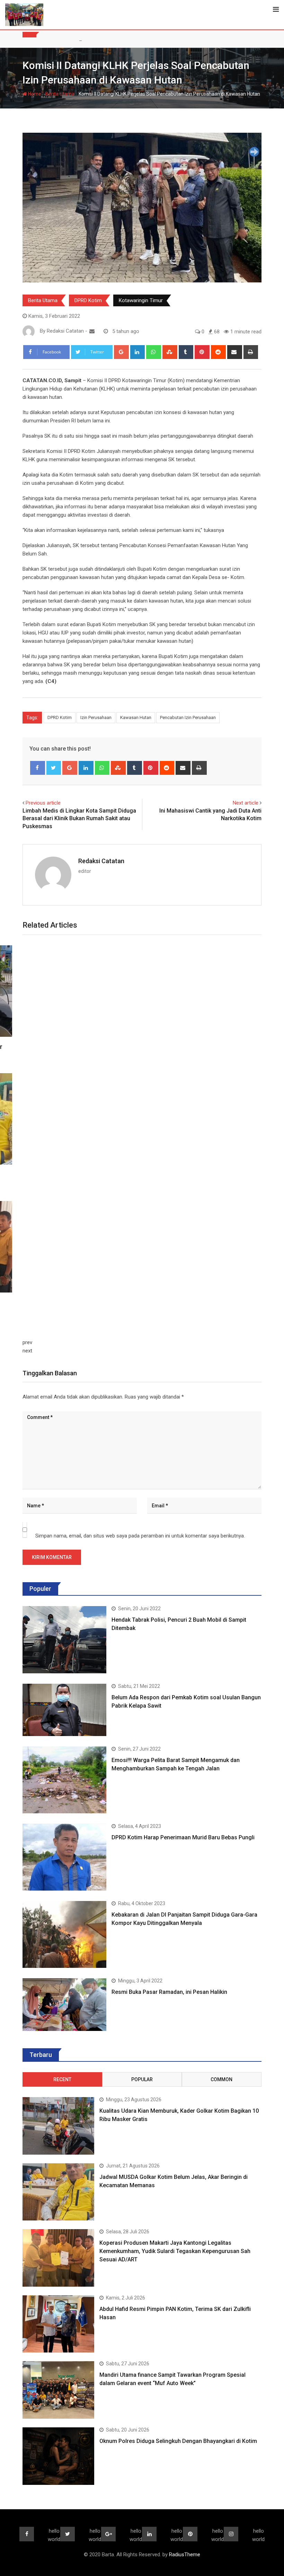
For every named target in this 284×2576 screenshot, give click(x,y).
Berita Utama (60, 94)
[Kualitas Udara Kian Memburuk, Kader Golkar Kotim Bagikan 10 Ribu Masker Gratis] (58, 2126)
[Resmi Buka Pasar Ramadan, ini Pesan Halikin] (64, 2004)
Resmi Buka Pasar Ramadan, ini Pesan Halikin (169, 1992)
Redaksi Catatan (101, 861)
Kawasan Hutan (136, 717)
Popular (142, 2079)
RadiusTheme (185, 2555)
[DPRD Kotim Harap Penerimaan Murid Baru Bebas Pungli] (64, 1857)
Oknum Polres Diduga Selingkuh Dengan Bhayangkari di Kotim (178, 2441)
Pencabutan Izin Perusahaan (188, 717)
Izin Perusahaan (96, 717)
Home (34, 94)
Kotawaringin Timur (141, 300)
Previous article (43, 803)
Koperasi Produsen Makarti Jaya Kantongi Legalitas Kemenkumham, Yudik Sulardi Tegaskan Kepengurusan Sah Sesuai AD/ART (175, 2251)
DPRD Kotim (88, 300)
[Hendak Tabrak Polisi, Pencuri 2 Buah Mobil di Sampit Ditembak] (64, 1640)
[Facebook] (38, 768)
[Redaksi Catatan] (92, 331)
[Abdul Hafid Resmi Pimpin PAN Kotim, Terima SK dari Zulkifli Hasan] (58, 2324)
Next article (246, 803)
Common (221, 2079)
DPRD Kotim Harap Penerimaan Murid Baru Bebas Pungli (183, 1837)
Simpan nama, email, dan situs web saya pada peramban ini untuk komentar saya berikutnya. (140, 1536)
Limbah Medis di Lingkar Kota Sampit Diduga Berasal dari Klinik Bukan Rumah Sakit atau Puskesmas (79, 818)
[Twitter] (54, 768)
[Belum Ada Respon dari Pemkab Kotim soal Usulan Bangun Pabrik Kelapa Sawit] (64, 1710)
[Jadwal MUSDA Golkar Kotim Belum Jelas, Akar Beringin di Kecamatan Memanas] (58, 2192)
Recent (62, 2079)
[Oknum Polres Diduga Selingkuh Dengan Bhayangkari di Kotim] (58, 2456)
